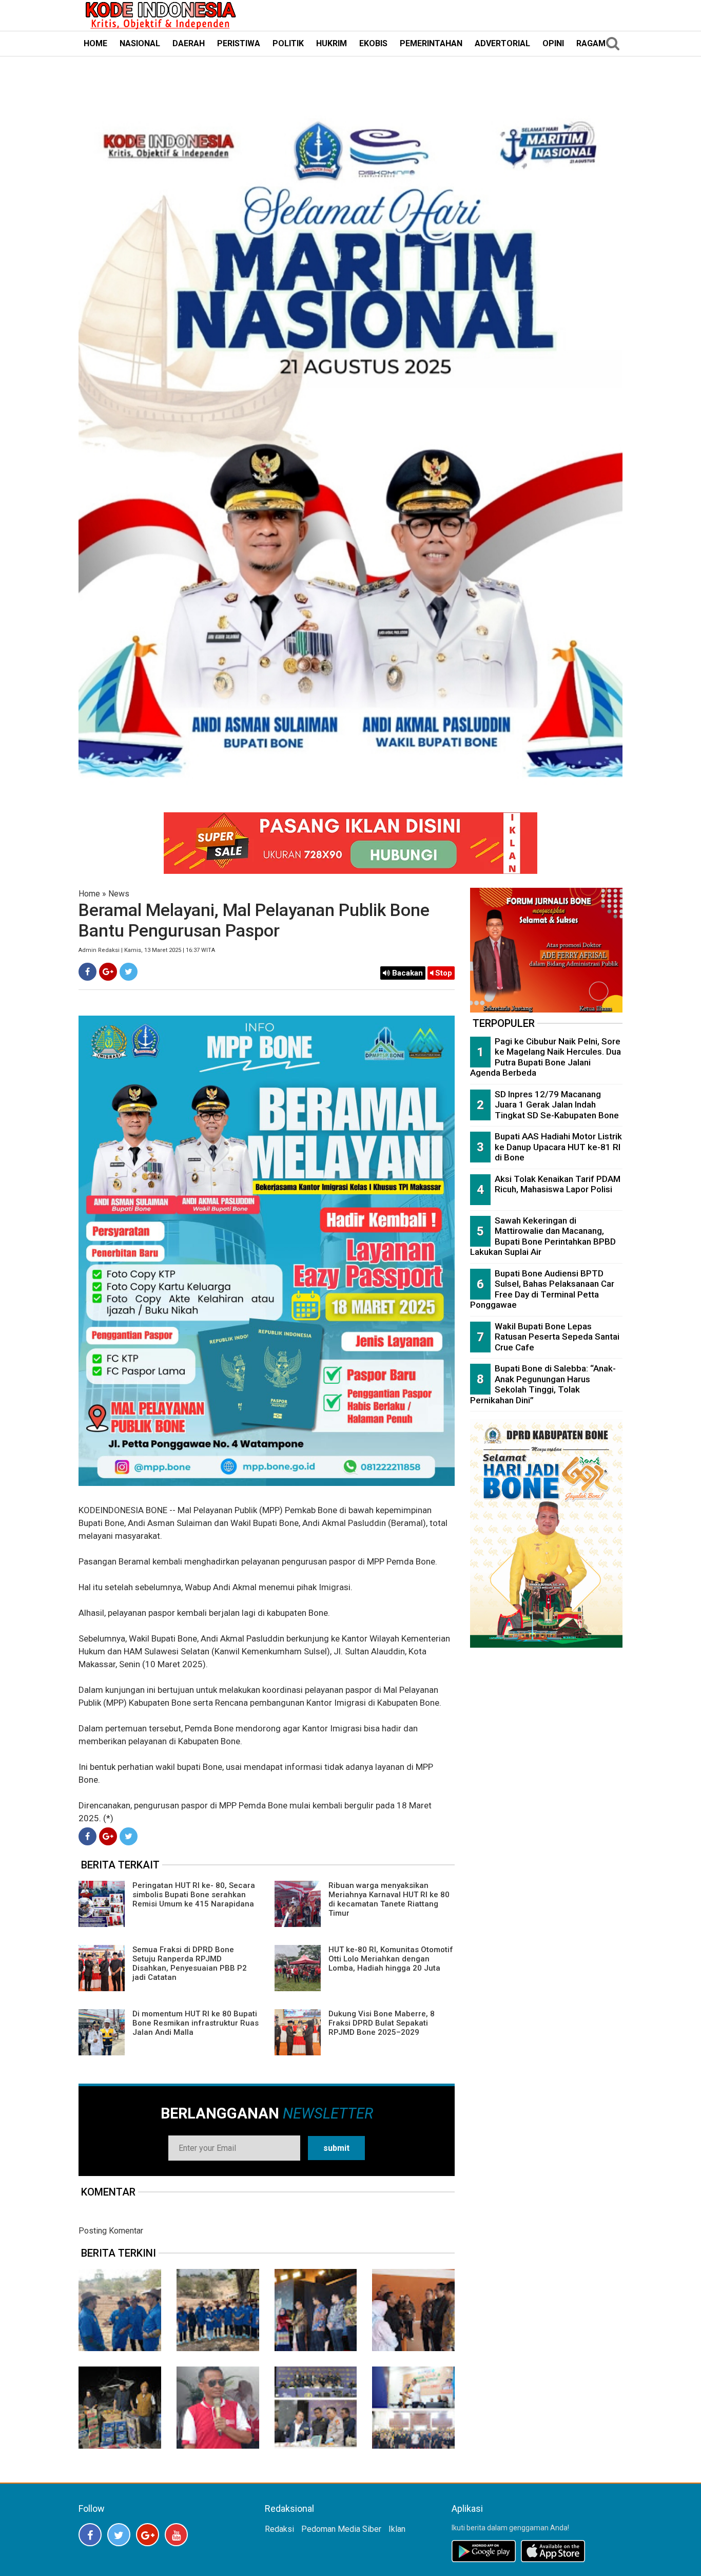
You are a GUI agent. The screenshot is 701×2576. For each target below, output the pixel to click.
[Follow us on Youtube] (176, 2535)
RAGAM (591, 43)
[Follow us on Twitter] (119, 2535)
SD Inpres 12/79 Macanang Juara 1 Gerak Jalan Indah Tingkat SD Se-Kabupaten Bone (557, 1105)
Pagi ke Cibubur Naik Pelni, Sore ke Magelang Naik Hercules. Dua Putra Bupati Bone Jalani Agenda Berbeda (546, 1057)
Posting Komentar (111, 2231)
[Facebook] (87, 972)
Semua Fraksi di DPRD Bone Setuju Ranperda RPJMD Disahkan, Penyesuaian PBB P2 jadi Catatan (190, 1963)
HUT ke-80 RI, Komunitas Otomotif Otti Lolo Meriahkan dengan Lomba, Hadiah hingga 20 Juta (391, 1959)
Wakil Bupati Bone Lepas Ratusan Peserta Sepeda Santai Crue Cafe (557, 1337)
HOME (95, 43)
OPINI (553, 43)
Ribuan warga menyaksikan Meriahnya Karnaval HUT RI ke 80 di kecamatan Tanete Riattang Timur (389, 1899)
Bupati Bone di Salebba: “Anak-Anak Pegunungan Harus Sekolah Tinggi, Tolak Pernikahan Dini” (543, 1384)
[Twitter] (129, 972)
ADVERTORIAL (502, 43)
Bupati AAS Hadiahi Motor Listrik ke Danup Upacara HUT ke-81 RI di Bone (558, 1147)
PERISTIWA (239, 43)
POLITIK (288, 43)
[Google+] (108, 972)
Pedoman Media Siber (341, 2529)
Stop (443, 973)
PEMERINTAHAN (431, 43)
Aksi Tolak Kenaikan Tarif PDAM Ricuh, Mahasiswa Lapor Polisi (558, 1184)
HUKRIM (332, 43)
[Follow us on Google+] (148, 2535)
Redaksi (279, 2529)
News (119, 894)
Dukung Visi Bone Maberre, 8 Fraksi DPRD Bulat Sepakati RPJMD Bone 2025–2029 (382, 2023)
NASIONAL (140, 43)
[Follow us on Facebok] (90, 2535)
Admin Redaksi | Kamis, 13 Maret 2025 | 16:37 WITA (147, 950)
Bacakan (406, 973)
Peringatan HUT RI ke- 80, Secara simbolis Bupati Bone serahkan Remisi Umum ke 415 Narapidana (194, 1895)
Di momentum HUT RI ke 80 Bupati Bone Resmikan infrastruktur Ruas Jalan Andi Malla (196, 2023)
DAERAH (189, 43)
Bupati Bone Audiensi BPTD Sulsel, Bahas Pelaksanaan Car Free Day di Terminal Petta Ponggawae (542, 1289)
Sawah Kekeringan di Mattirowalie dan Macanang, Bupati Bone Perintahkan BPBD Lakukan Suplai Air (543, 1236)
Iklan (397, 2529)
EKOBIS (373, 43)
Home (89, 894)
